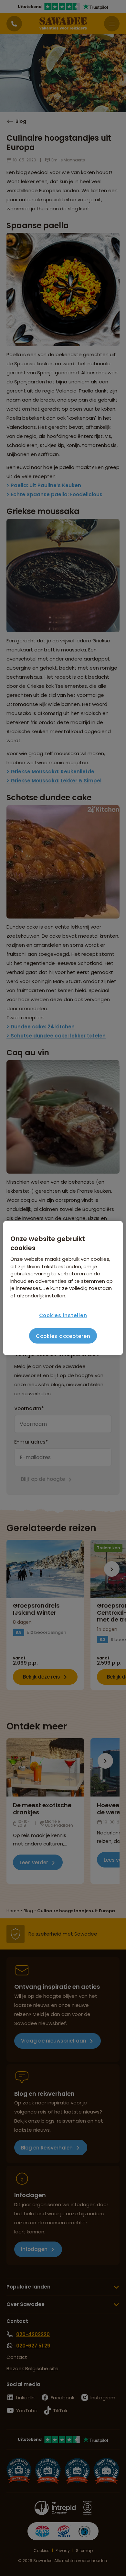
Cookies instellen (63, 1315)
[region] (63, 1288)
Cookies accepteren (63, 1336)
